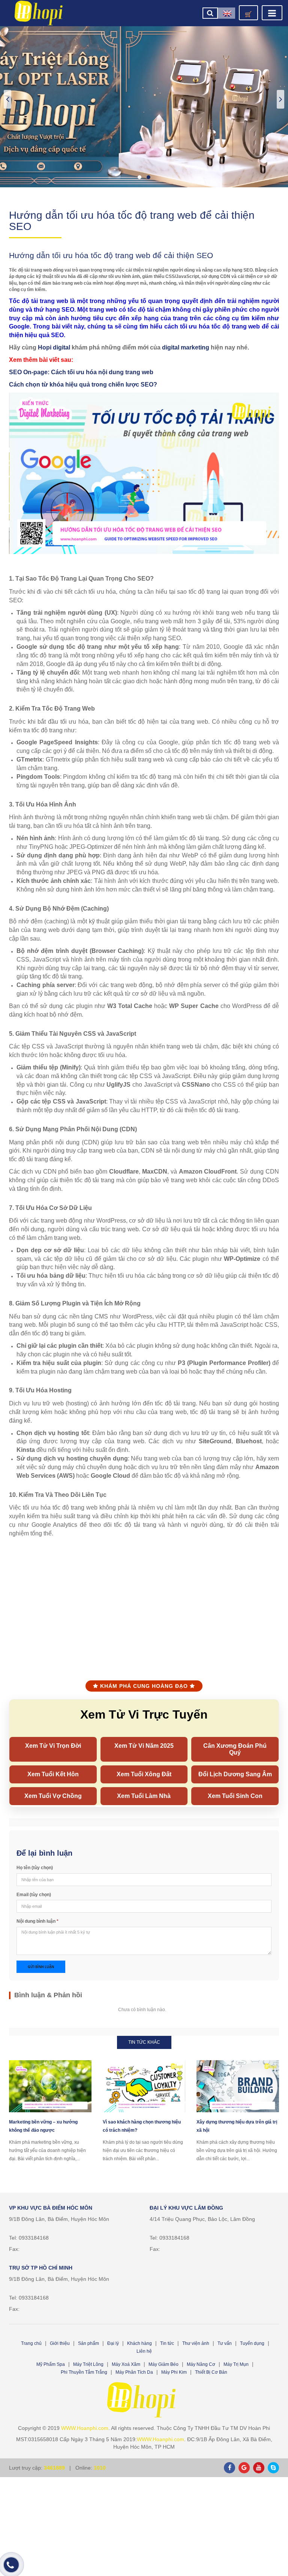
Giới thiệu (60, 2343)
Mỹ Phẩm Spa (51, 2364)
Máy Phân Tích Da (134, 2372)
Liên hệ (144, 2351)
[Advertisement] (144, 1602)
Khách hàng (139, 2343)
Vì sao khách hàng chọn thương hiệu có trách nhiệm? (142, 2126)
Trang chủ (31, 2343)
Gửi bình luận (41, 1967)
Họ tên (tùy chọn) (35, 1868)
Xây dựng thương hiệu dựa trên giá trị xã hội (237, 2126)
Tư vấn (225, 2343)
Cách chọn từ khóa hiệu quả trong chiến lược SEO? (83, 385)
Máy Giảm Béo (163, 2364)
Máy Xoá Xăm (126, 2364)
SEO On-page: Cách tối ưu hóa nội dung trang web (81, 372)
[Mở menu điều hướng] (272, 13)
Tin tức (167, 2343)
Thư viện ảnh (196, 2343)
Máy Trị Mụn (236, 2364)
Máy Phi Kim (174, 2372)
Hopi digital (54, 347)
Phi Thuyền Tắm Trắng (84, 2372)
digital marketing (186, 347)
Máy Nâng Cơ (201, 2364)
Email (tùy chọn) (34, 1895)
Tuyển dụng (252, 2343)
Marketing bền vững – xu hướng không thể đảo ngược (43, 2126)
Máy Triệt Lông (88, 2364)
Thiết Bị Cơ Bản (211, 2372)
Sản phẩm (88, 2343)
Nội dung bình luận (37, 1921)
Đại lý (113, 2343)
